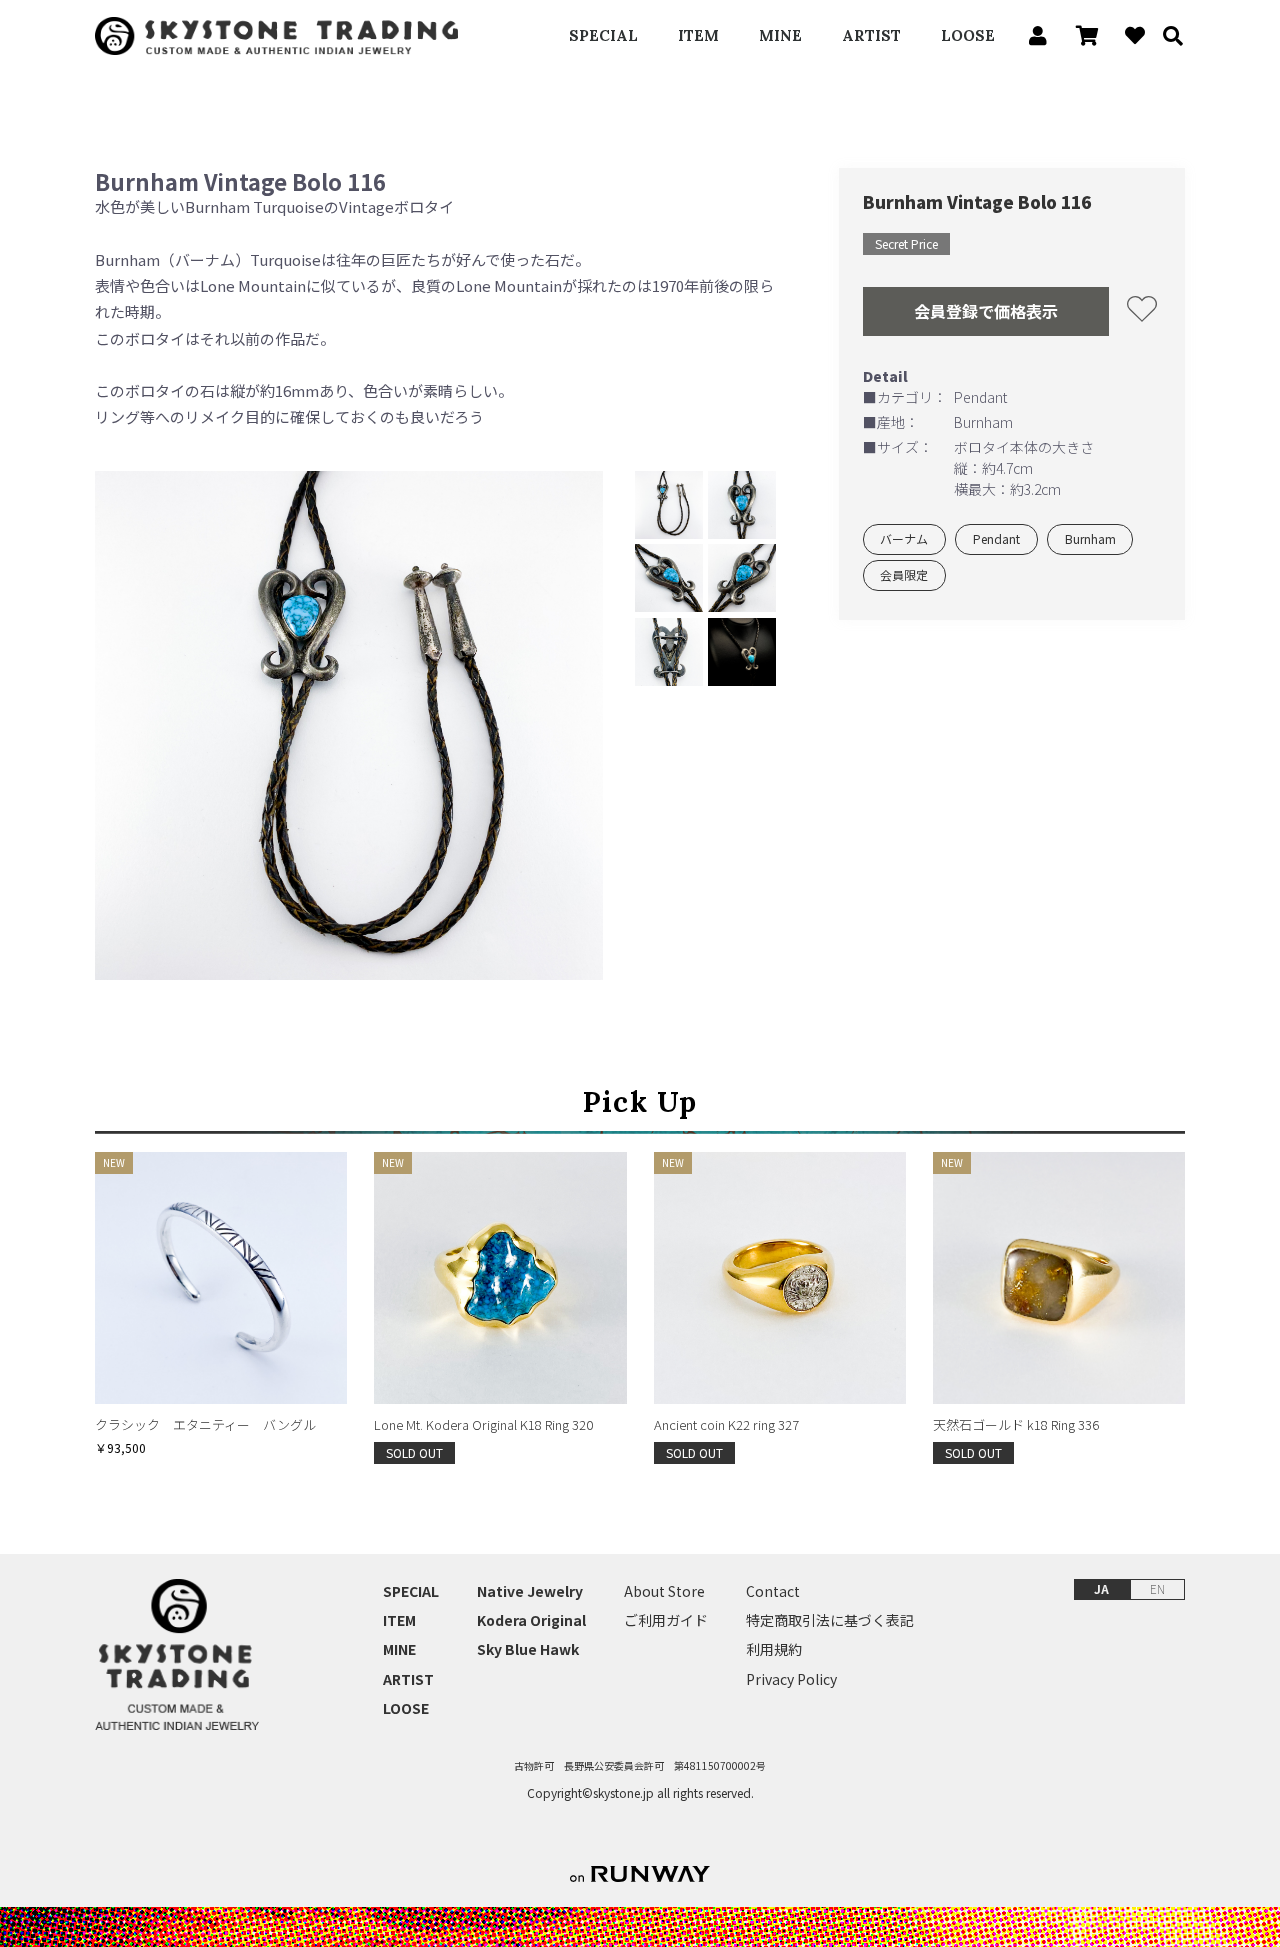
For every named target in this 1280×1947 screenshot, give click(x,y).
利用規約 (774, 1649)
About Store (664, 1591)
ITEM (698, 35)
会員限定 (904, 575)
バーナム (904, 539)
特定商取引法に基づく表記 (830, 1620)
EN (1157, 1588)
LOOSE (968, 35)
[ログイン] (1032, 36)
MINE (780, 35)
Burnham (1090, 539)
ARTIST (871, 35)
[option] (349, 725)
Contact (773, 1591)
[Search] (1166, 36)
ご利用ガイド (666, 1620)
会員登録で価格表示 (986, 311)
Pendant (996, 539)
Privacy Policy (791, 1679)
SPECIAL (603, 35)
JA (1101, 1588)
